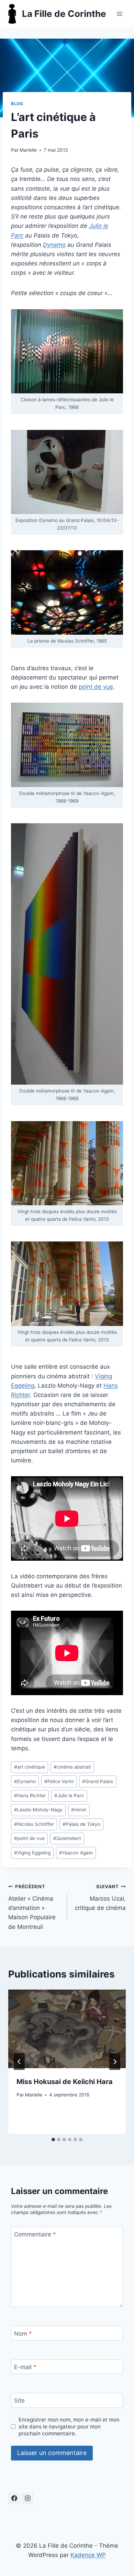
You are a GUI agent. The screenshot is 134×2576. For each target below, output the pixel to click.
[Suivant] (115, 2062)
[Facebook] (14, 2498)
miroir (79, 1810)
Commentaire (35, 2234)
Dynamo (25, 1781)
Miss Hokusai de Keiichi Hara (65, 2082)
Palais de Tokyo (81, 1824)
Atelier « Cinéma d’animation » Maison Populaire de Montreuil (32, 1907)
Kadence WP (88, 2555)
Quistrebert (67, 1838)
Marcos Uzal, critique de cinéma (100, 1898)
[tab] (53, 2140)
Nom (23, 2333)
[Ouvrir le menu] (119, 14)
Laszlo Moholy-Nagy (38, 1810)
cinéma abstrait (72, 1767)
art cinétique (30, 1767)
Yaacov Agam (76, 1853)
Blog (17, 104)
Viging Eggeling (32, 1853)
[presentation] (67, 2029)
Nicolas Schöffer (34, 1824)
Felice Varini (59, 1781)
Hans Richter (30, 1795)
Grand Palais (98, 1781)
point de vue (96, 687)
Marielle (28, 150)
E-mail (25, 2367)
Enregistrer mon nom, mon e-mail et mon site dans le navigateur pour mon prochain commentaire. (69, 2427)
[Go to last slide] (19, 2062)
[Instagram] (27, 2498)
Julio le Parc (69, 1795)
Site (19, 2401)
